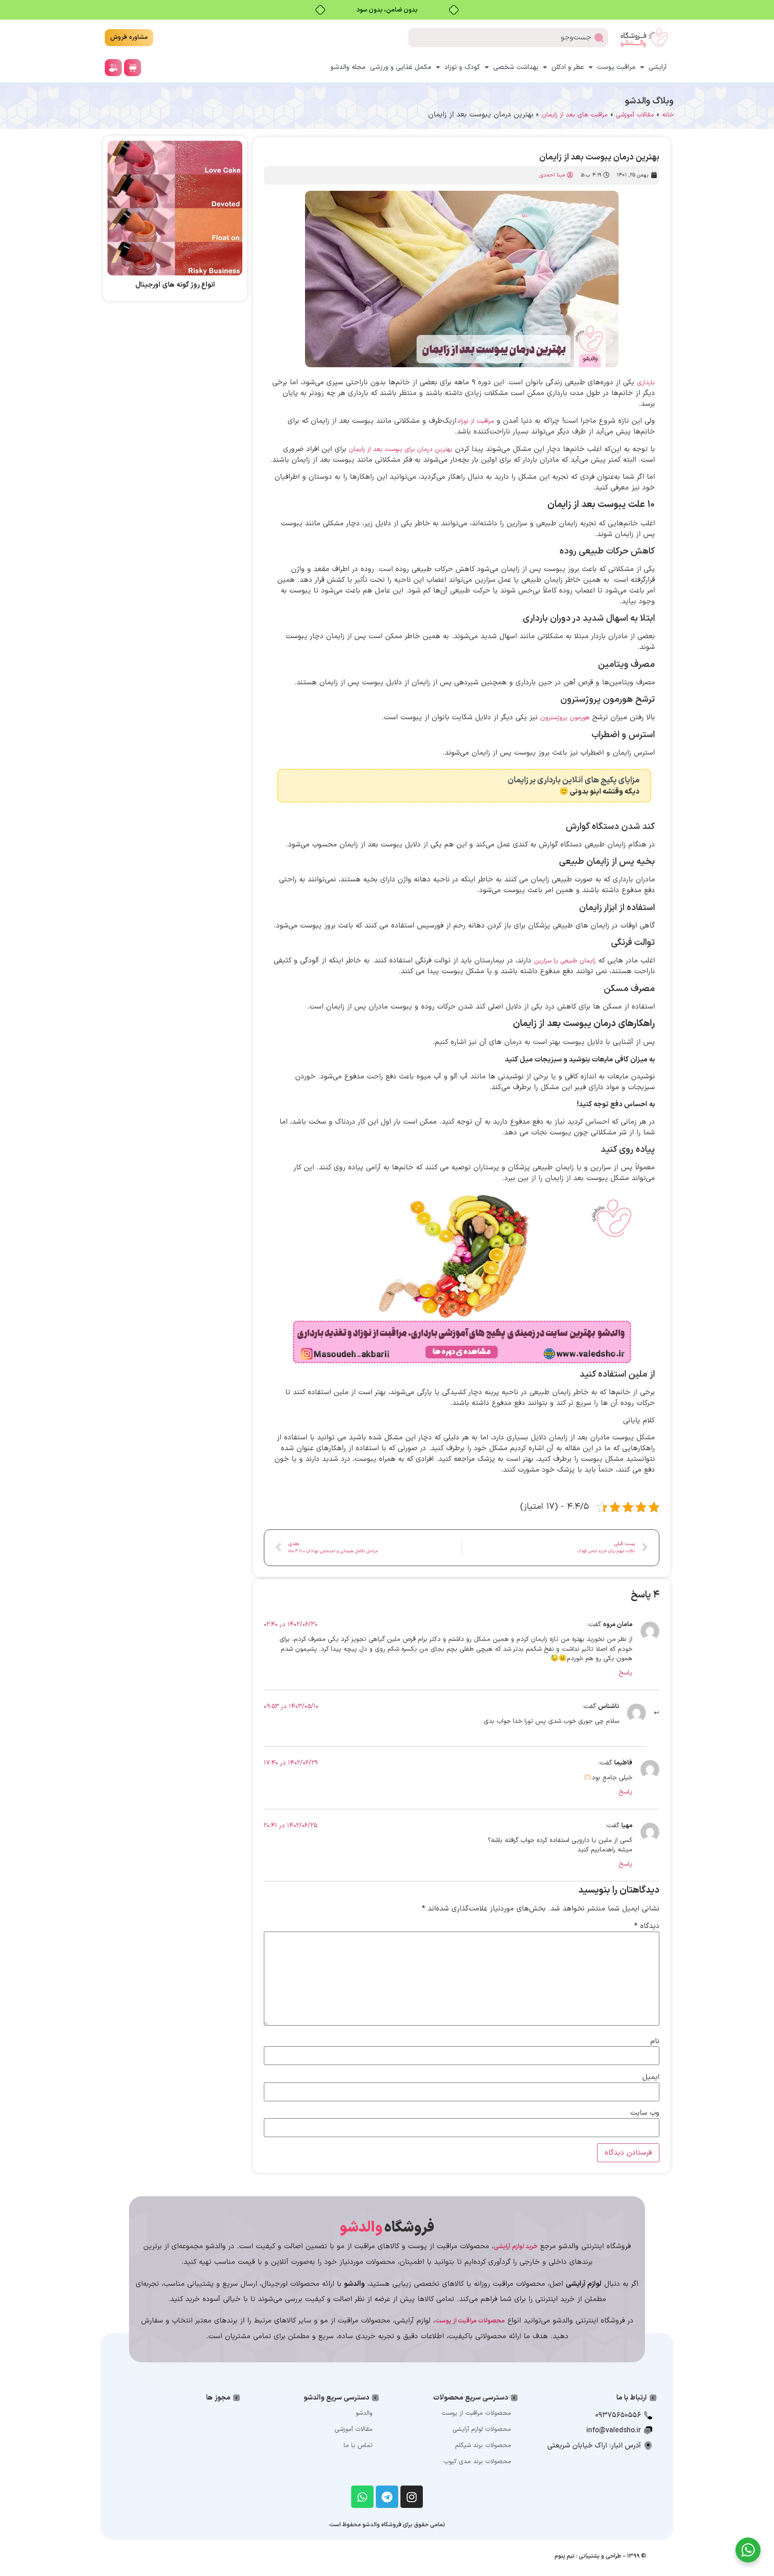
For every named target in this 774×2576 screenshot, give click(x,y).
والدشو (364, 2413)
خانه (668, 115)
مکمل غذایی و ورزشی (401, 67)
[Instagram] (412, 2497)
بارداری (646, 383)
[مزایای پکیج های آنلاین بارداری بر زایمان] (643, 786)
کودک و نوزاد (462, 67)
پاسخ (626, 1673)
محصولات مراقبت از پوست (476, 2413)
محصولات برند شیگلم (483, 2445)
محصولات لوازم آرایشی (482, 2429)
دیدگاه (647, 1926)
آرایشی (658, 67)
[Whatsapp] (362, 2497)
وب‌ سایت (645, 2113)
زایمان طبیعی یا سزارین (565, 961)
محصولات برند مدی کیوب (477, 2462)
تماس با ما (358, 2445)
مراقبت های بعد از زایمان (575, 115)
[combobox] (508, 38)
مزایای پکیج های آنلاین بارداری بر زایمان (574, 780)
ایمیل (651, 2077)
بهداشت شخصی (516, 67)
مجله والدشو (348, 67)
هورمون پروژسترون (565, 718)
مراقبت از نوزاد (475, 421)
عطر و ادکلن (568, 67)
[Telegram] (387, 2497)
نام (655, 2041)
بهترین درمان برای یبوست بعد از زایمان (401, 449)
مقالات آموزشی (635, 115)
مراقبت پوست (616, 67)
